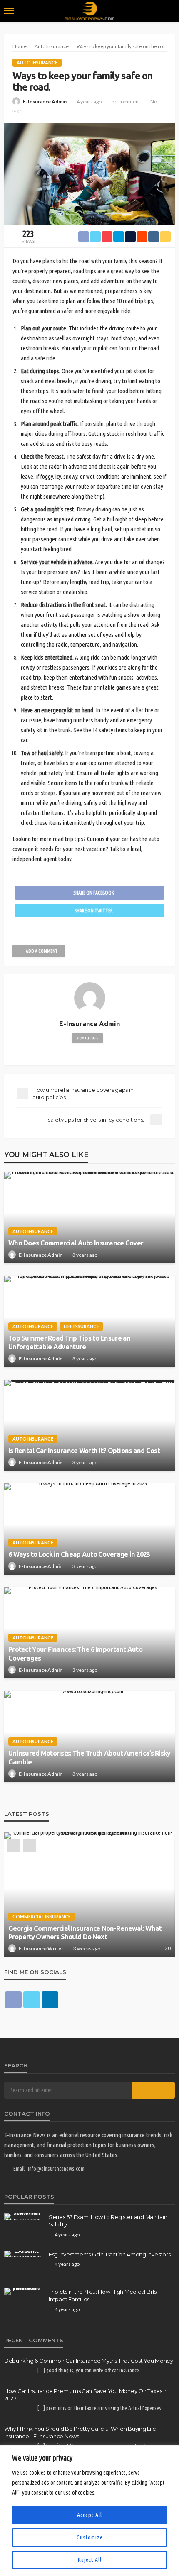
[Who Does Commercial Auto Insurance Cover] (89, 1218)
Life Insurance (81, 1326)
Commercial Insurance (42, 1917)
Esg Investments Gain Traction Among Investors (109, 2254)
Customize (90, 2537)
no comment (126, 102)
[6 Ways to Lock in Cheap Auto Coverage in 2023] (89, 1529)
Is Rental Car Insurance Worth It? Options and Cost (84, 1451)
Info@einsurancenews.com (56, 2169)
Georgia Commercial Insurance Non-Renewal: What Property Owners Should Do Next (85, 1933)
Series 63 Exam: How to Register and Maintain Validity (108, 2221)
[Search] (168, 11)
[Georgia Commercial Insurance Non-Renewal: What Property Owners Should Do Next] (89, 1895)
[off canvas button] (9, 11)
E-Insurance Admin (45, 102)
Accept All (89, 2515)
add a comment (42, 951)
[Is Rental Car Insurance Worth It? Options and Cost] (89, 1425)
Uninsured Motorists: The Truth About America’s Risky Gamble (89, 1758)
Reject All (90, 2560)
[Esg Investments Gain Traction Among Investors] (23, 2254)
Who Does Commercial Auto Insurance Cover (76, 1243)
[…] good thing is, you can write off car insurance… (91, 2370)
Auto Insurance (37, 62)
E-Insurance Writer (41, 1949)
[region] (89, 2511)
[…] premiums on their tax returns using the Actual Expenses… (102, 2408)
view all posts (87, 1038)
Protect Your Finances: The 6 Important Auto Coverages (75, 1654)
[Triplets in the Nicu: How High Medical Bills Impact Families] (23, 2291)
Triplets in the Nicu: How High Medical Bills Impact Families (103, 2295)
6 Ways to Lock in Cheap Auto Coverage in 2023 (79, 1554)
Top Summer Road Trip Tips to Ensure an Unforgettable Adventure (70, 1342)
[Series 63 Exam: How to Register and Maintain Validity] (23, 2216)
